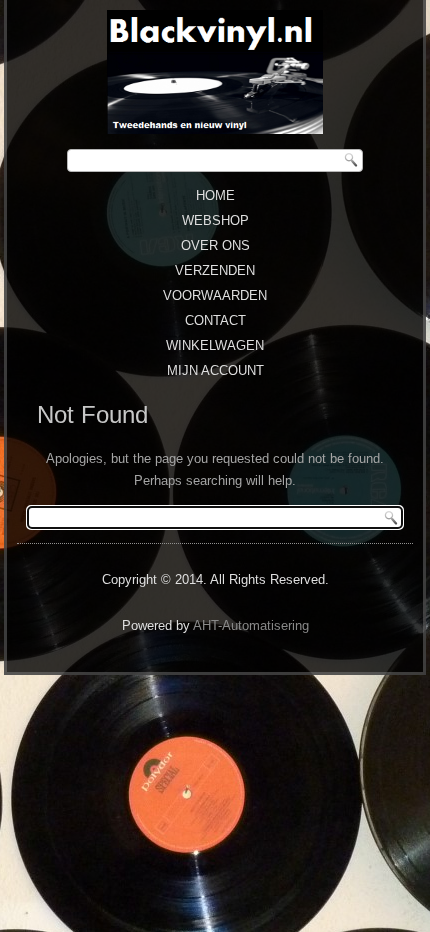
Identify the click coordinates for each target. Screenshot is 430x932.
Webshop (215, 220)
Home (215, 195)
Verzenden (215, 270)
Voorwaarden (215, 295)
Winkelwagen (215, 345)
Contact (215, 320)
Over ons (215, 245)
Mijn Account (215, 370)
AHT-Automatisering (251, 625)
